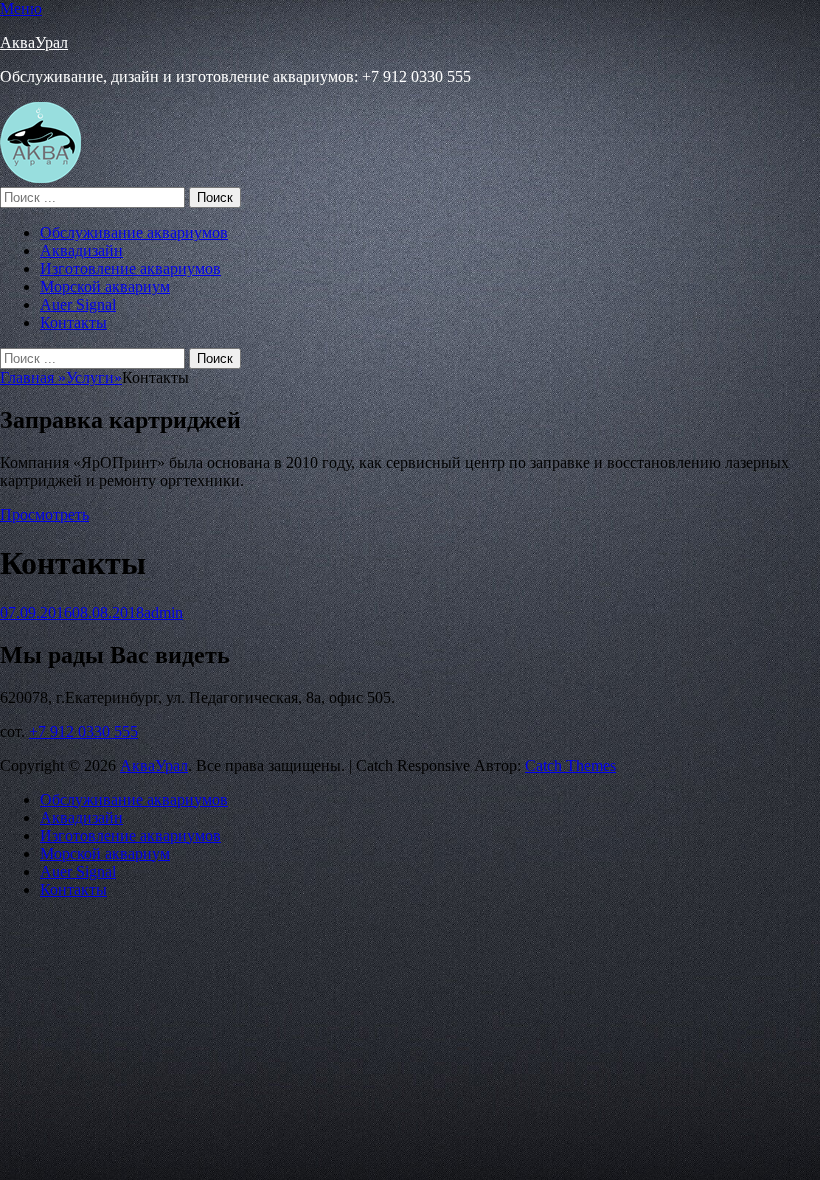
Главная (33, 377)
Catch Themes (570, 765)
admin (163, 612)
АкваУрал (34, 42)
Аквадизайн (81, 250)
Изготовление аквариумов (130, 268)
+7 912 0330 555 (83, 731)
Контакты (73, 322)
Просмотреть (44, 514)
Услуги (94, 377)
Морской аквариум (105, 286)
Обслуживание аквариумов (134, 232)
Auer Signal (78, 304)
